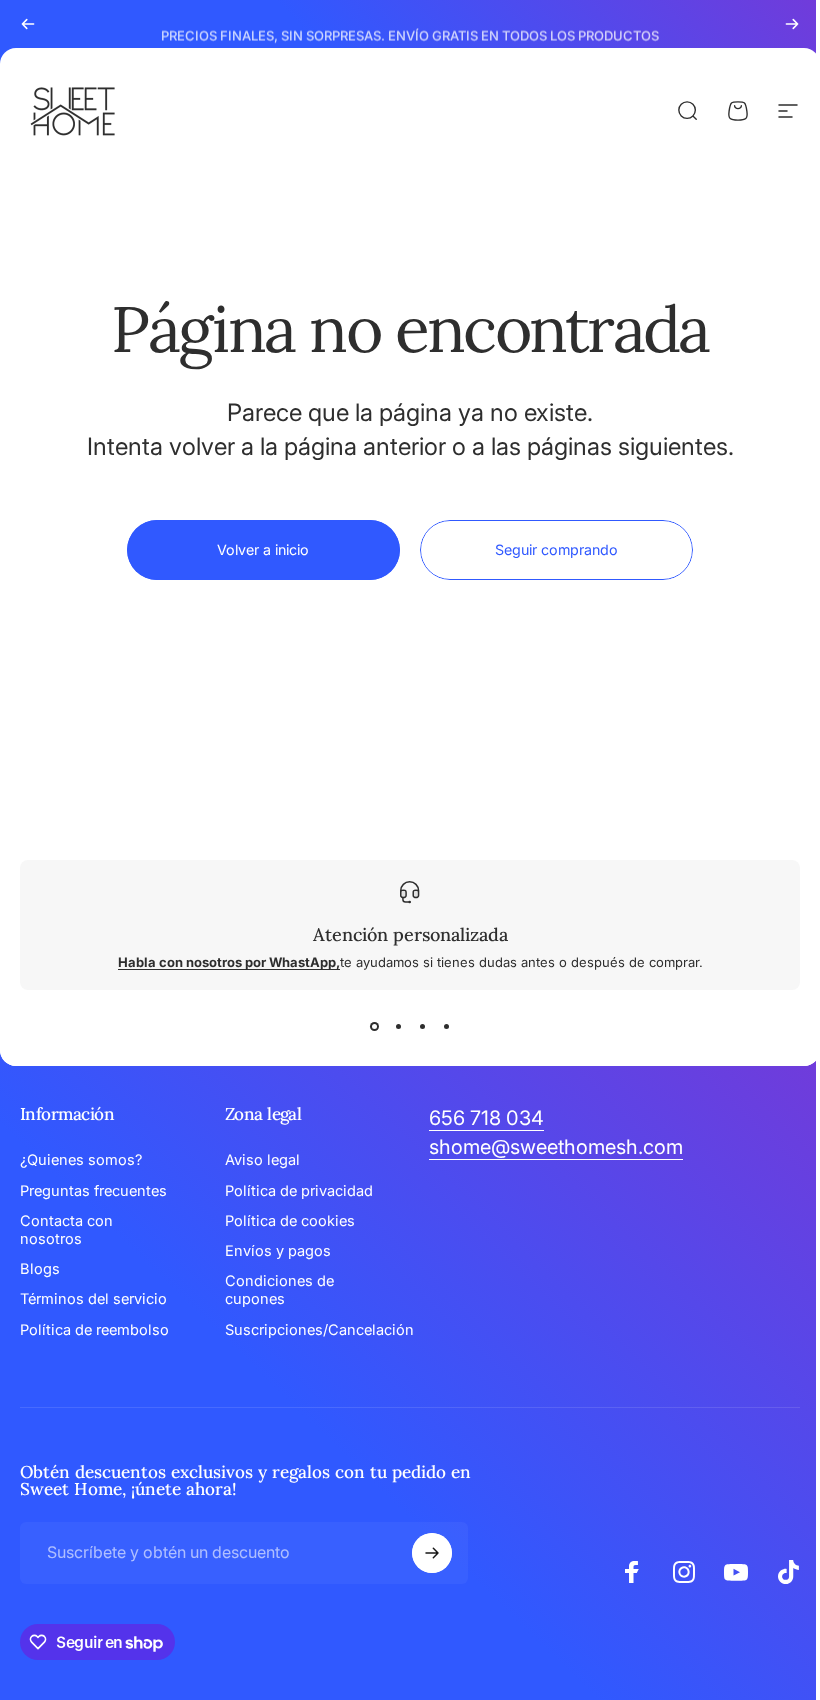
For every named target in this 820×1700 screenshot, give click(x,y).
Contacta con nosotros (66, 1230)
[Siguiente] (792, 24)
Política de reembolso (94, 1330)
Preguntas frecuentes (93, 1191)
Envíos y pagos (274, 1251)
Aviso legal (258, 1160)
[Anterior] (28, 24)
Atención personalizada (402, 934)
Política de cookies (286, 1221)
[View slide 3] (415, 1026)
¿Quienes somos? (81, 1160)
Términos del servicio (93, 1299)
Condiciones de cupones (275, 1290)
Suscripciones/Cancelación (315, 1330)
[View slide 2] (391, 1026)
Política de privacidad (295, 1191)
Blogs (40, 1269)
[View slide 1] (367, 1026)
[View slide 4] (439, 1026)
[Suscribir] (427, 1553)
